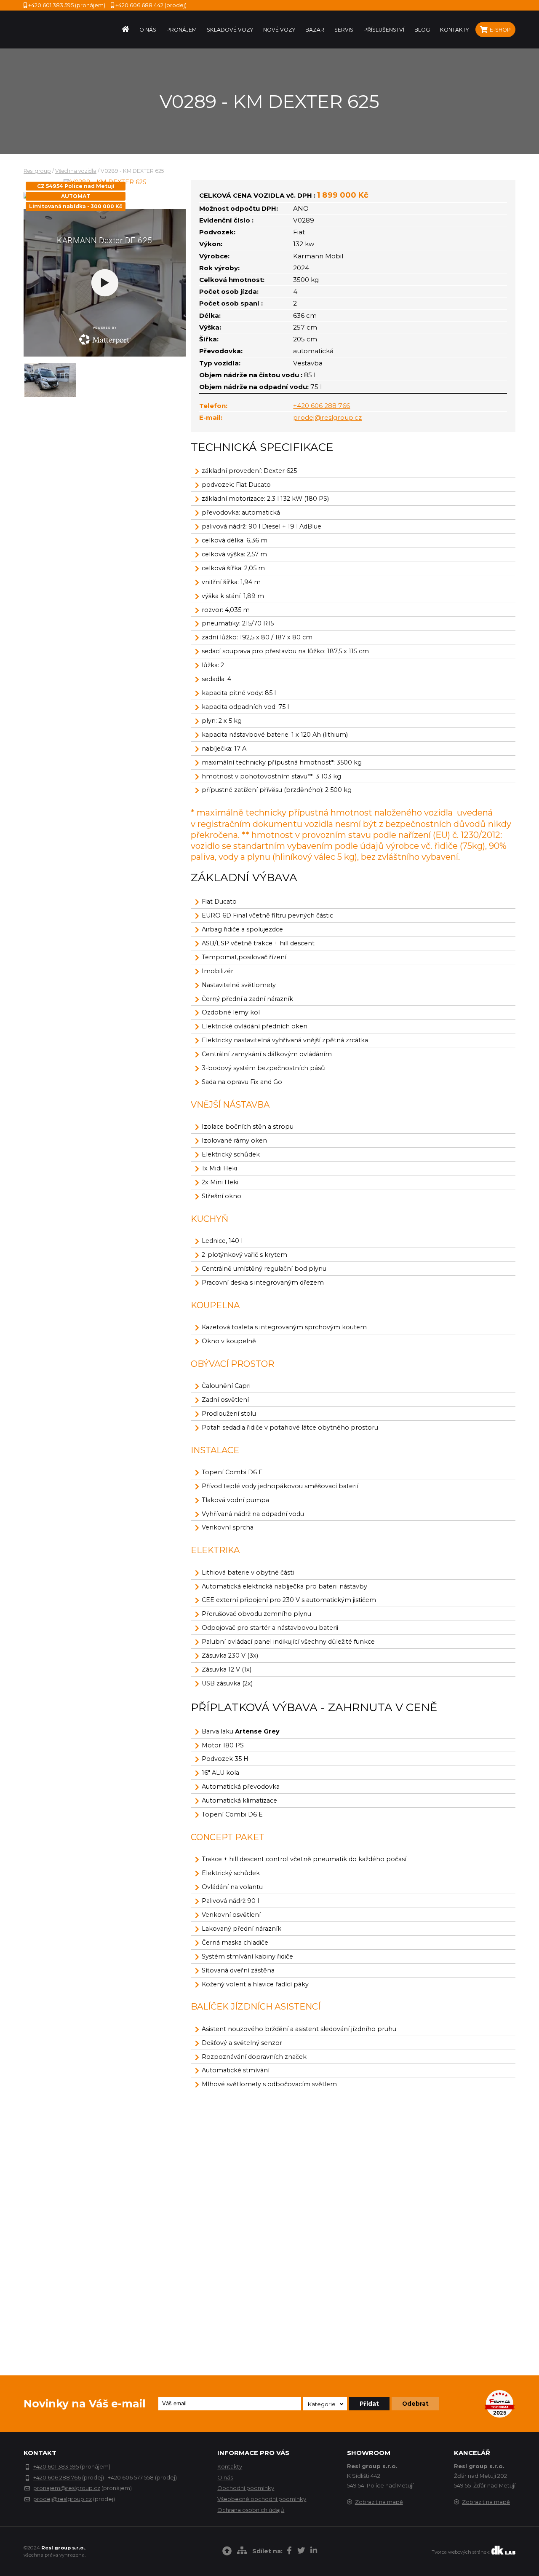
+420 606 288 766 (322, 406)
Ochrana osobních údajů (251, 2510)
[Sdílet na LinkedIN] (314, 2552)
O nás (225, 2477)
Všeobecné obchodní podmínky (262, 2499)
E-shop (500, 30)
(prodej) (151, 5)
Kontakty (230, 2466)
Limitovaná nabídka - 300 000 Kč (76, 206)
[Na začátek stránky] (227, 2552)
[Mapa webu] (242, 2552)
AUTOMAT (76, 196)
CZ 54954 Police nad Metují (76, 186)
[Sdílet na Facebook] (289, 2552)
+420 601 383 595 (56, 2466)
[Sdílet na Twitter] (301, 2552)
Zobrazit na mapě (379, 2502)
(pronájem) (67, 5)
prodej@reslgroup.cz (327, 417)
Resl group (37, 171)
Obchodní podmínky (246, 2488)
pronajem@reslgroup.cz (67, 2488)
